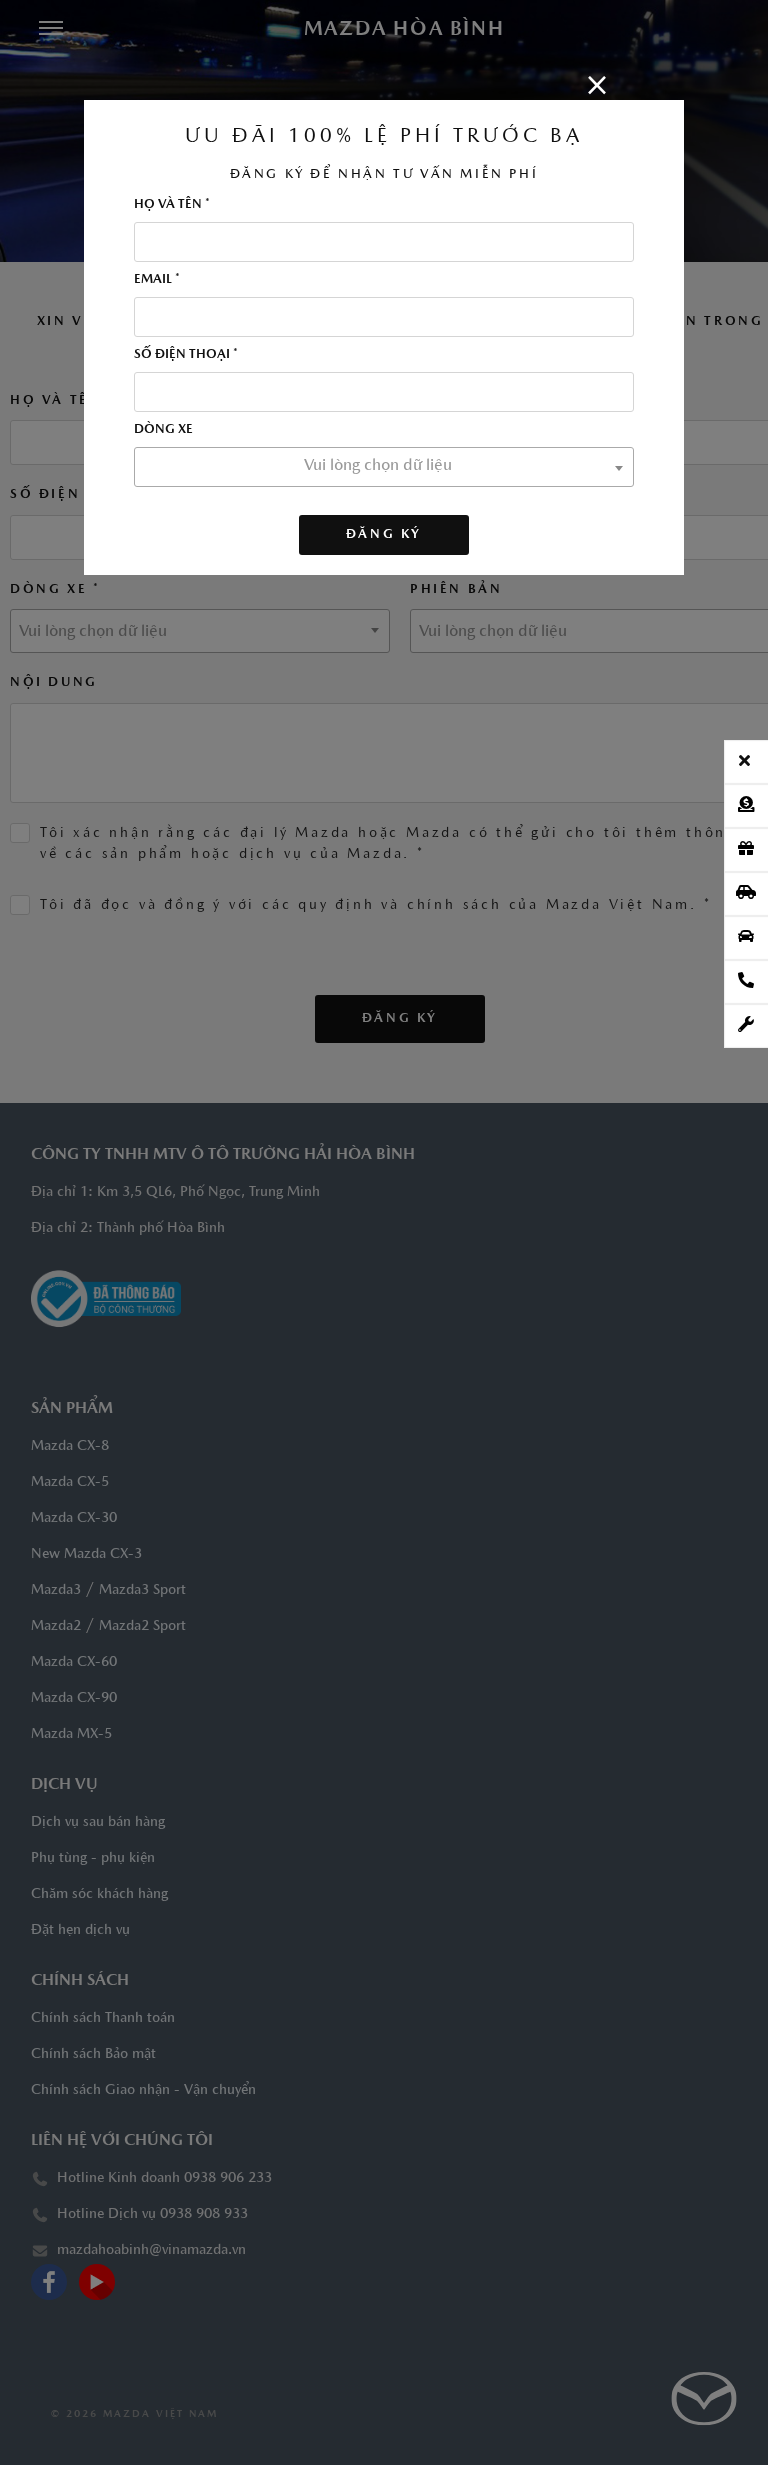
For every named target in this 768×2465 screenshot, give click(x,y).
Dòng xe (163, 429)
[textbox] (384, 466)
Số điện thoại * (186, 354)
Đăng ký (384, 534)
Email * (157, 279)
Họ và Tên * (172, 204)
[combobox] (384, 467)
